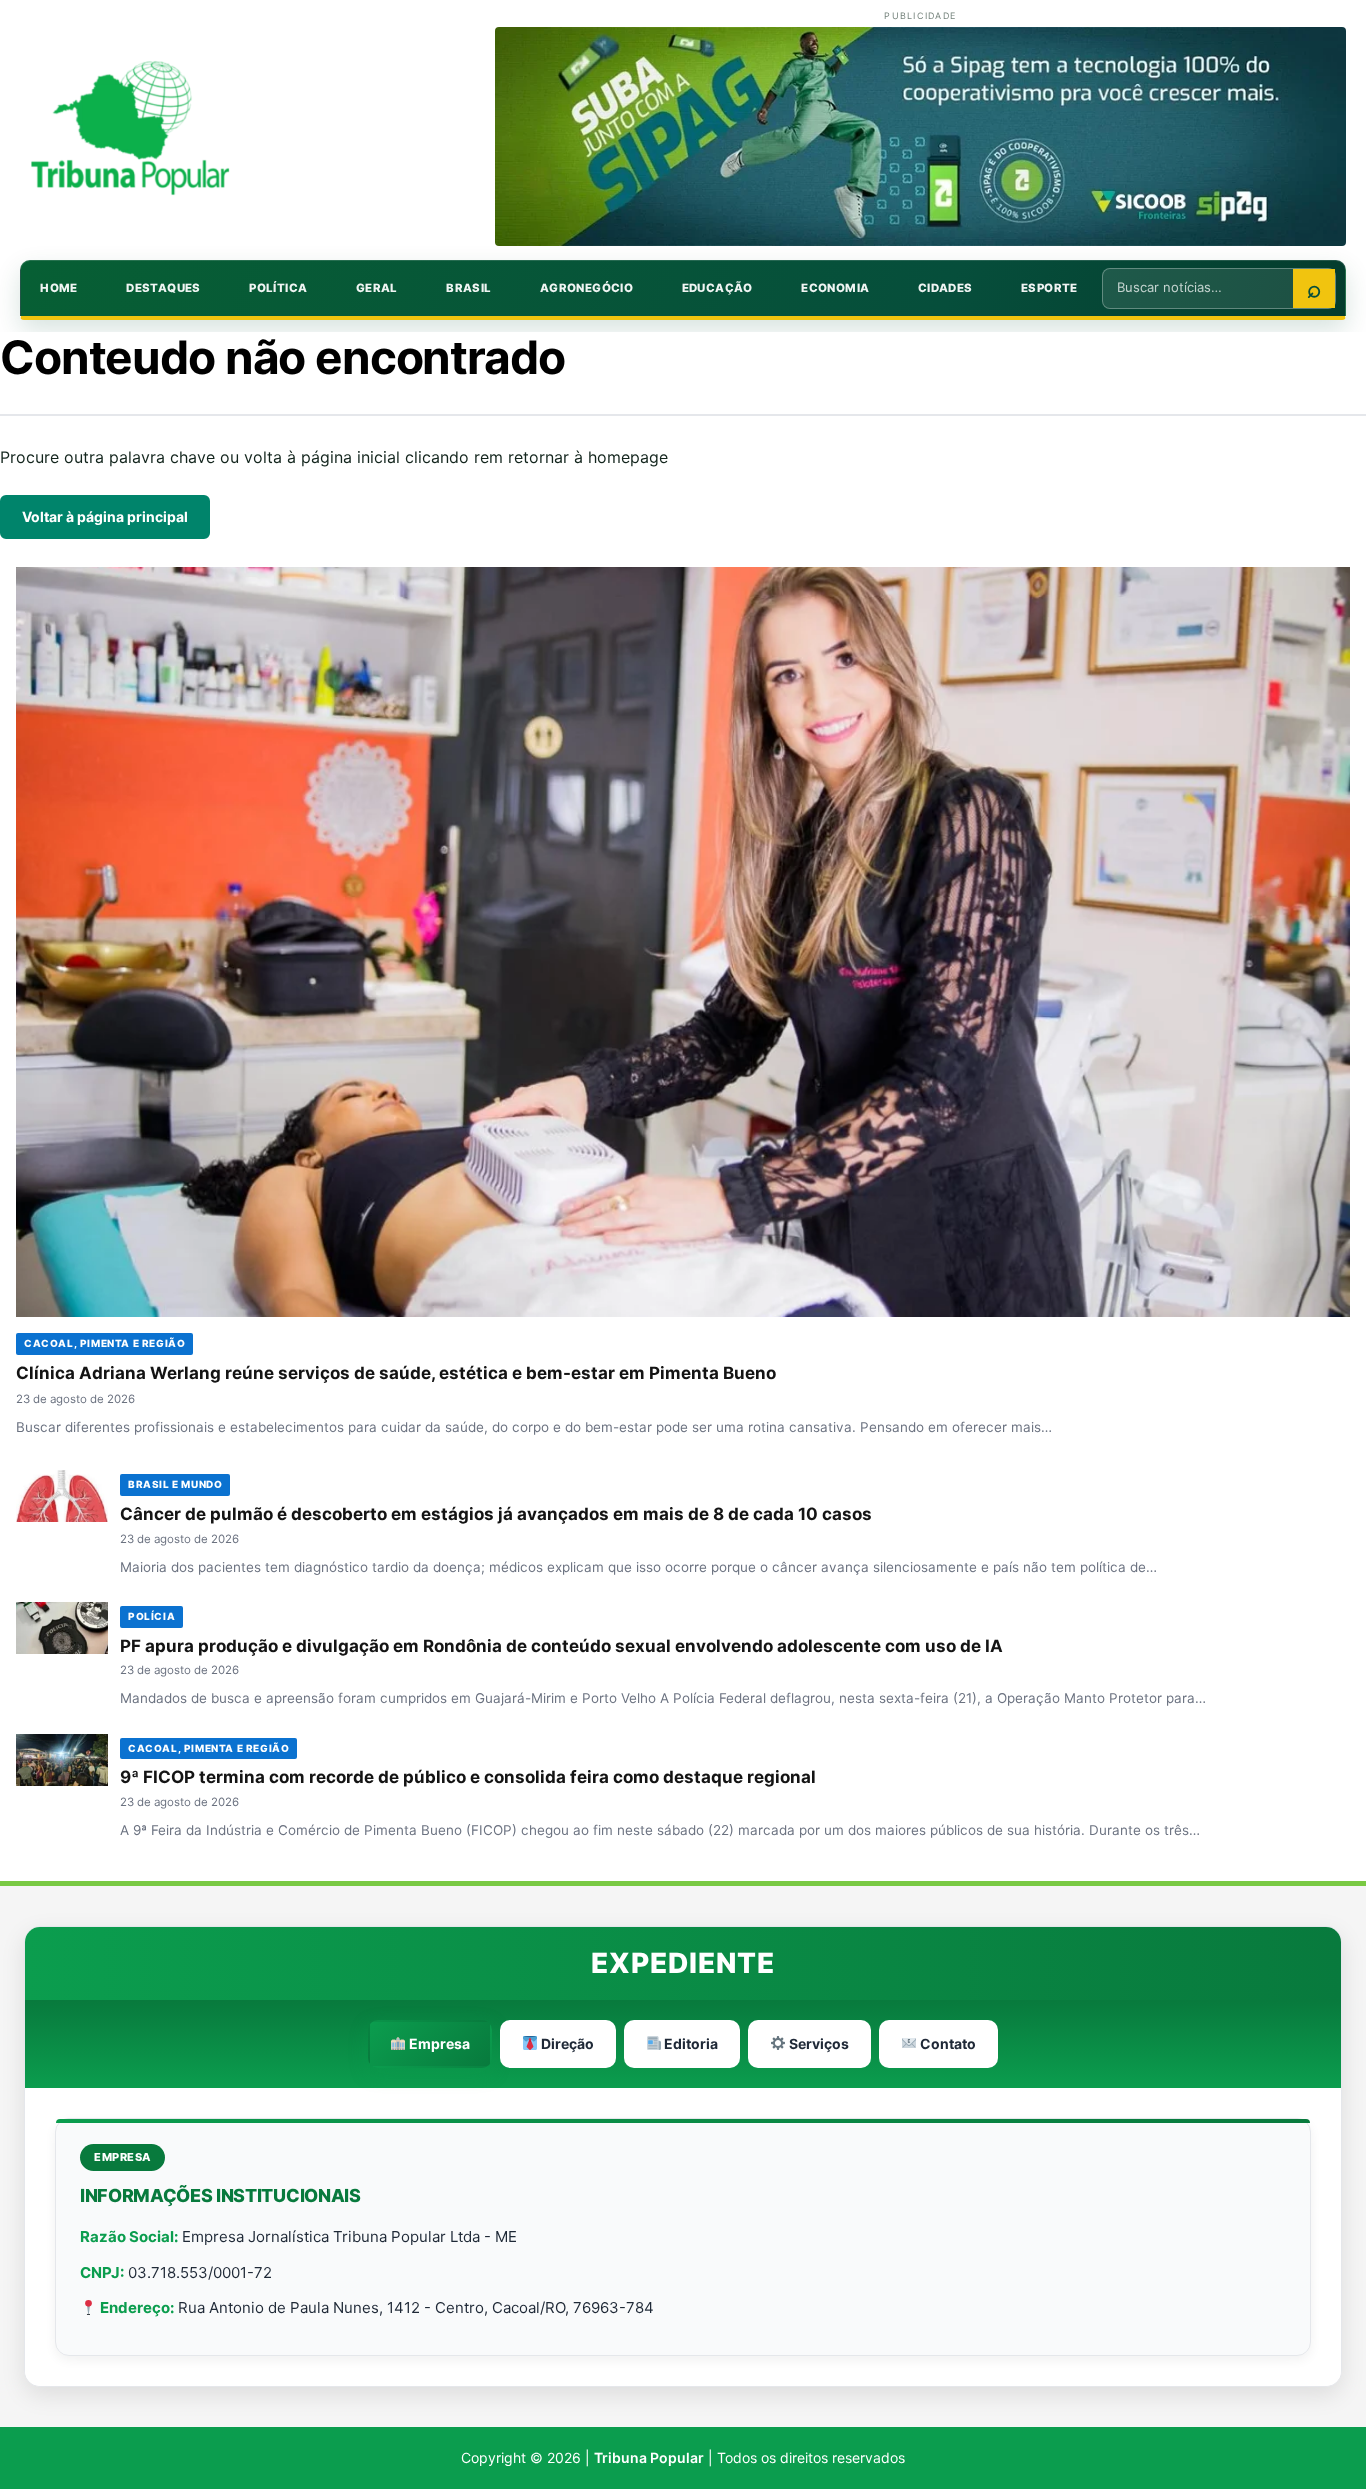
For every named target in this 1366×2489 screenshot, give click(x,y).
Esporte (1049, 288)
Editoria (689, 2043)
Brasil (468, 288)
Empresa (438, 2043)
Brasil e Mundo (175, 1484)
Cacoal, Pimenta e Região (104, 1343)
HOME (59, 288)
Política (278, 288)
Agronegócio (586, 288)
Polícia (151, 1616)
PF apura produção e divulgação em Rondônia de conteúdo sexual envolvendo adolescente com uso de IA (561, 1646)
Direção (566, 2043)
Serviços (817, 2043)
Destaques (163, 288)
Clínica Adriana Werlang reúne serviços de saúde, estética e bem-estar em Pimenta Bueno (396, 1373)
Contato (946, 2043)
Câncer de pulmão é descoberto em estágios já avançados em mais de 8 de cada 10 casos (496, 1514)
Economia (835, 288)
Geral (377, 288)
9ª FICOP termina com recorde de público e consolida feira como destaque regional (468, 1777)
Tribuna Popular (649, 2457)
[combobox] (1198, 287)
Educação (717, 288)
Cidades (945, 288)
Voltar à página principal (105, 516)
